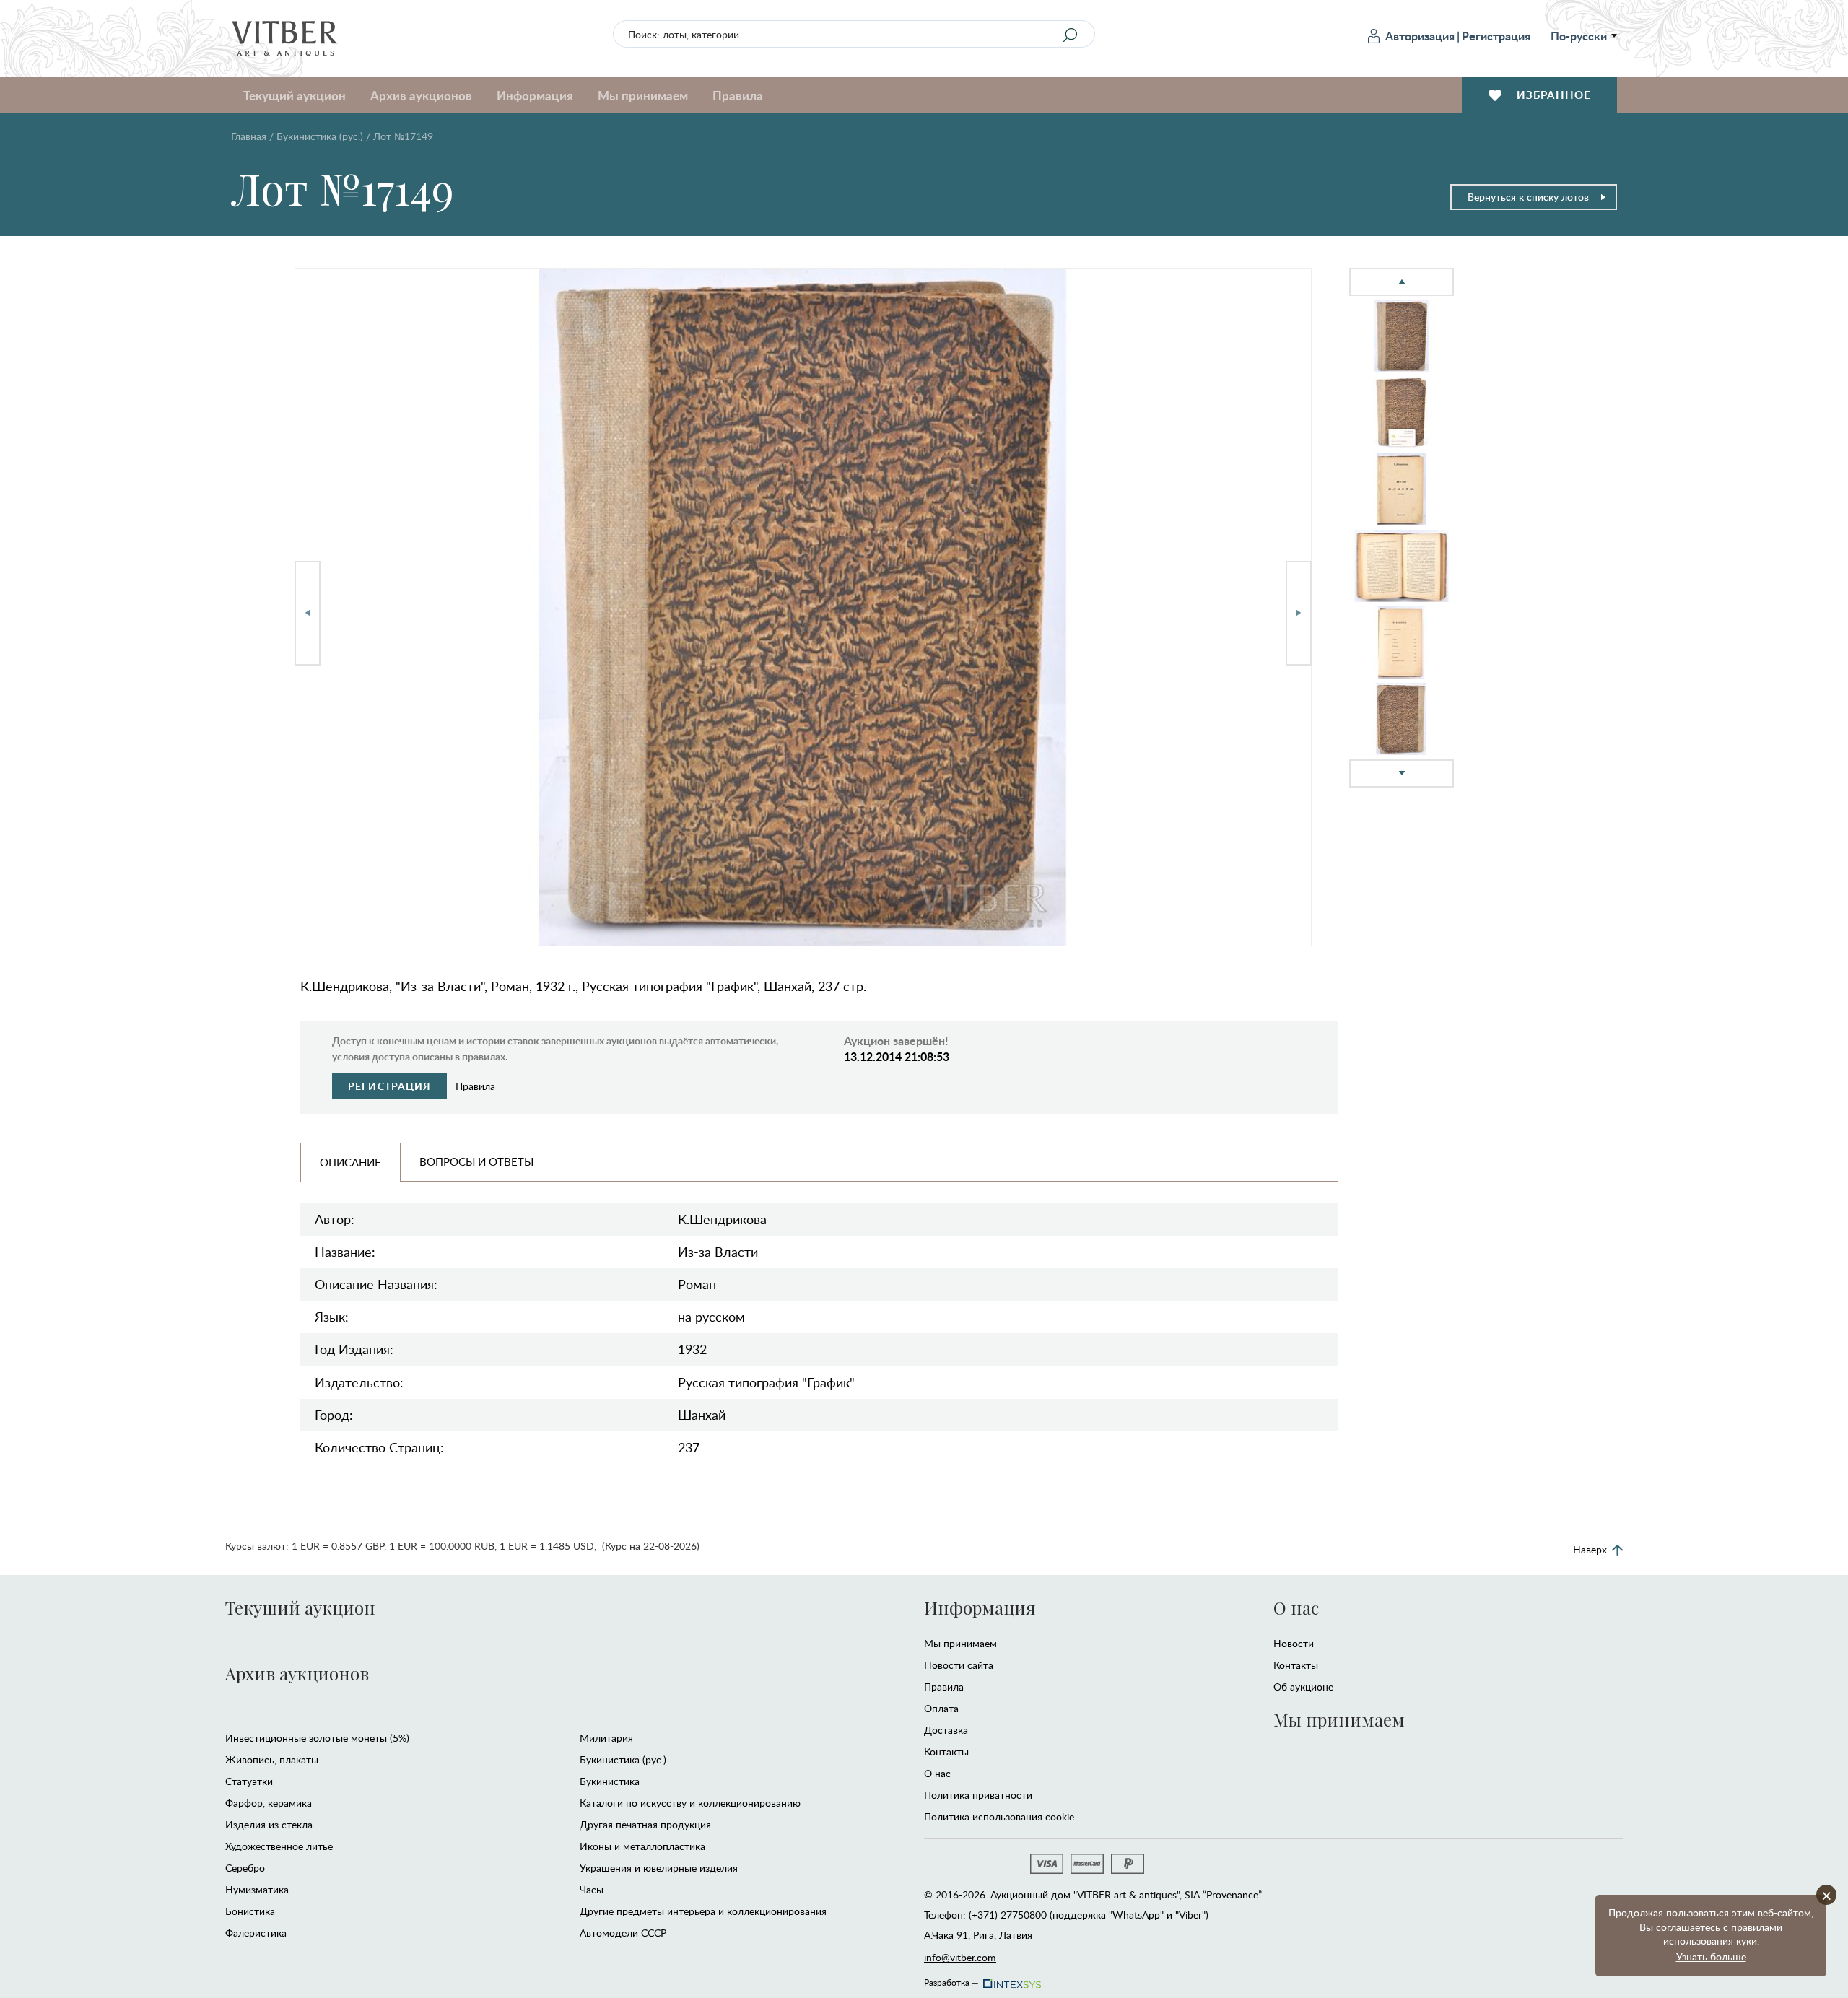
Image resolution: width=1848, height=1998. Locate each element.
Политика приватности (978, 1795)
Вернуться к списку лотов (1528, 197)
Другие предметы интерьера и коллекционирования (703, 1911)
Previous (308, 613)
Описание (350, 1162)
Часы (592, 1889)
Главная (249, 136)
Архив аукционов (297, 1673)
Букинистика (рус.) (320, 136)
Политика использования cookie (999, 1816)
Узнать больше (1711, 1956)
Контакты (946, 1751)
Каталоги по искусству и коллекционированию (690, 1803)
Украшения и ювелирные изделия (659, 1868)
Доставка (946, 1730)
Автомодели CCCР (623, 1933)
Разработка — (951, 1980)
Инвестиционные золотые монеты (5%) (317, 1738)
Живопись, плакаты (272, 1759)
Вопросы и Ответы (476, 1161)
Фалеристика (256, 1933)
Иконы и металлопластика (642, 1846)
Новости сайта (959, 1665)
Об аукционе (1303, 1687)
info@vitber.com (960, 1957)
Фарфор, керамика (269, 1803)
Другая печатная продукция (645, 1824)
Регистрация (1496, 36)
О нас (937, 1773)
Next (1299, 613)
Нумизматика (257, 1889)
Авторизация (1420, 36)
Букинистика (610, 1781)
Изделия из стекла (269, 1824)
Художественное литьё (279, 1846)
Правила (738, 95)
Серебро (245, 1868)
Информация (980, 1607)
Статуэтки (249, 1781)
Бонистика (250, 1911)
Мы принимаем (960, 1643)
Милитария (606, 1738)
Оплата (941, 1708)
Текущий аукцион (300, 1607)
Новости (1294, 1643)
